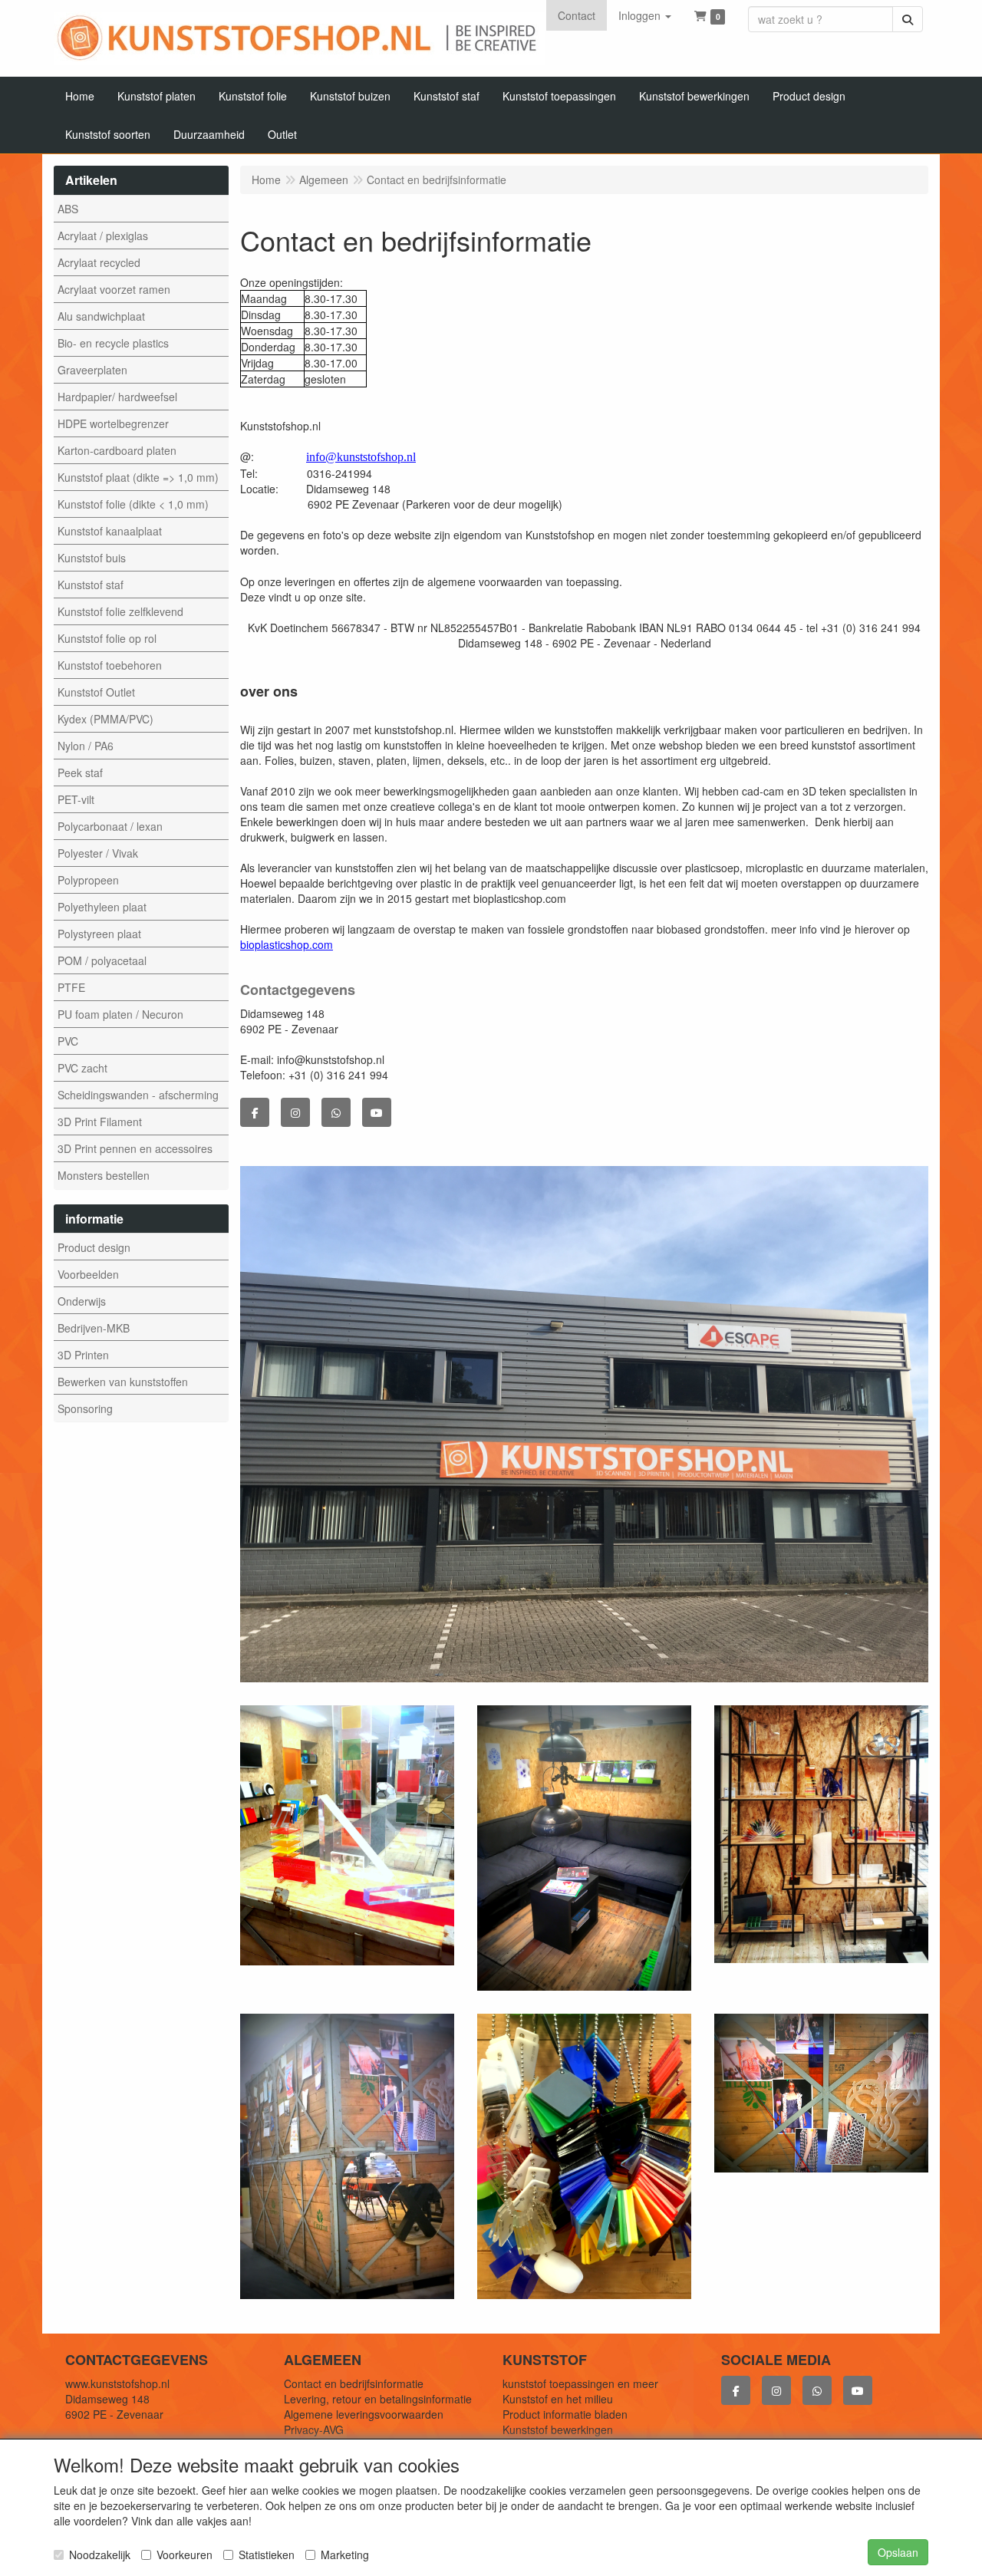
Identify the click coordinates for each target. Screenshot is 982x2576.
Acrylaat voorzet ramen (114, 289)
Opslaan (898, 2552)
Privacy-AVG (314, 2429)
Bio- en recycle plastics (113, 343)
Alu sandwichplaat (101, 316)
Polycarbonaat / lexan (110, 826)
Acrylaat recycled (99, 262)
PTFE (71, 987)
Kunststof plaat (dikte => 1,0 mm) (138, 477)
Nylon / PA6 (86, 746)
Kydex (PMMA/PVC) (105, 719)
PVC (68, 1041)
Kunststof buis (92, 558)
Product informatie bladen (565, 2414)
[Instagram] (295, 1112)
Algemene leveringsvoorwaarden (364, 2414)
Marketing (345, 2555)
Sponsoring (85, 1408)
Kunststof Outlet (96, 692)
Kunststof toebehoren (110, 665)
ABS (68, 209)
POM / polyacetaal (102, 960)
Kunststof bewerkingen (558, 2429)
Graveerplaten (92, 370)
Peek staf (80, 772)
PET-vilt (76, 799)
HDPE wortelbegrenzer (113, 423)
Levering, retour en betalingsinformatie (378, 2399)
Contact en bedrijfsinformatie (354, 2383)
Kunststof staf (91, 585)
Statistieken (267, 2555)
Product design (94, 1247)
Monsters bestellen (104, 1175)
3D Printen (83, 1355)
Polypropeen (88, 880)
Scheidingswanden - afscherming (138, 1095)
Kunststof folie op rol (107, 638)
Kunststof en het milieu (558, 2399)
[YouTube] (377, 1112)
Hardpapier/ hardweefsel (117, 397)
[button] (645, 15)
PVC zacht (82, 1068)
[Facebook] (255, 1112)
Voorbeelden (88, 1274)
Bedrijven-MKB (94, 1328)
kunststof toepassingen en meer (580, 2383)
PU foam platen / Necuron (120, 1014)
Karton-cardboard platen (117, 450)
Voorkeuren (185, 2555)
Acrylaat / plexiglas (103, 236)
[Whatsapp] (336, 1112)
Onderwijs (82, 1301)
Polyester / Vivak (98, 853)
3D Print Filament (100, 1122)
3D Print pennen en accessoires (135, 1148)
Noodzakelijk (100, 2555)
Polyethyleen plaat (102, 907)
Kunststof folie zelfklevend (120, 611)
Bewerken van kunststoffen (123, 1382)
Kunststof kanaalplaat (110, 531)
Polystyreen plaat (99, 934)
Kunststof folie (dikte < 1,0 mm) (133, 504)
